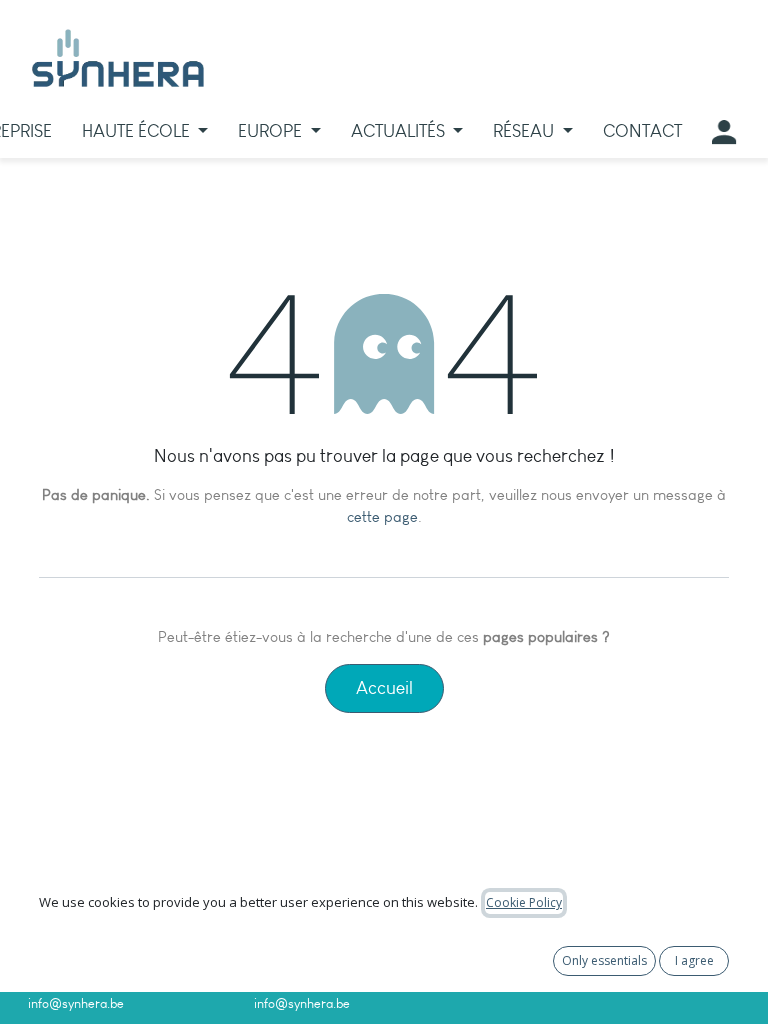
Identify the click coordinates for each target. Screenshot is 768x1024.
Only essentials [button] (604, 960)
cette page (382, 517)
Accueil (384, 688)
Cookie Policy (524, 902)
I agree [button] (694, 960)
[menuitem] (145, 131)
